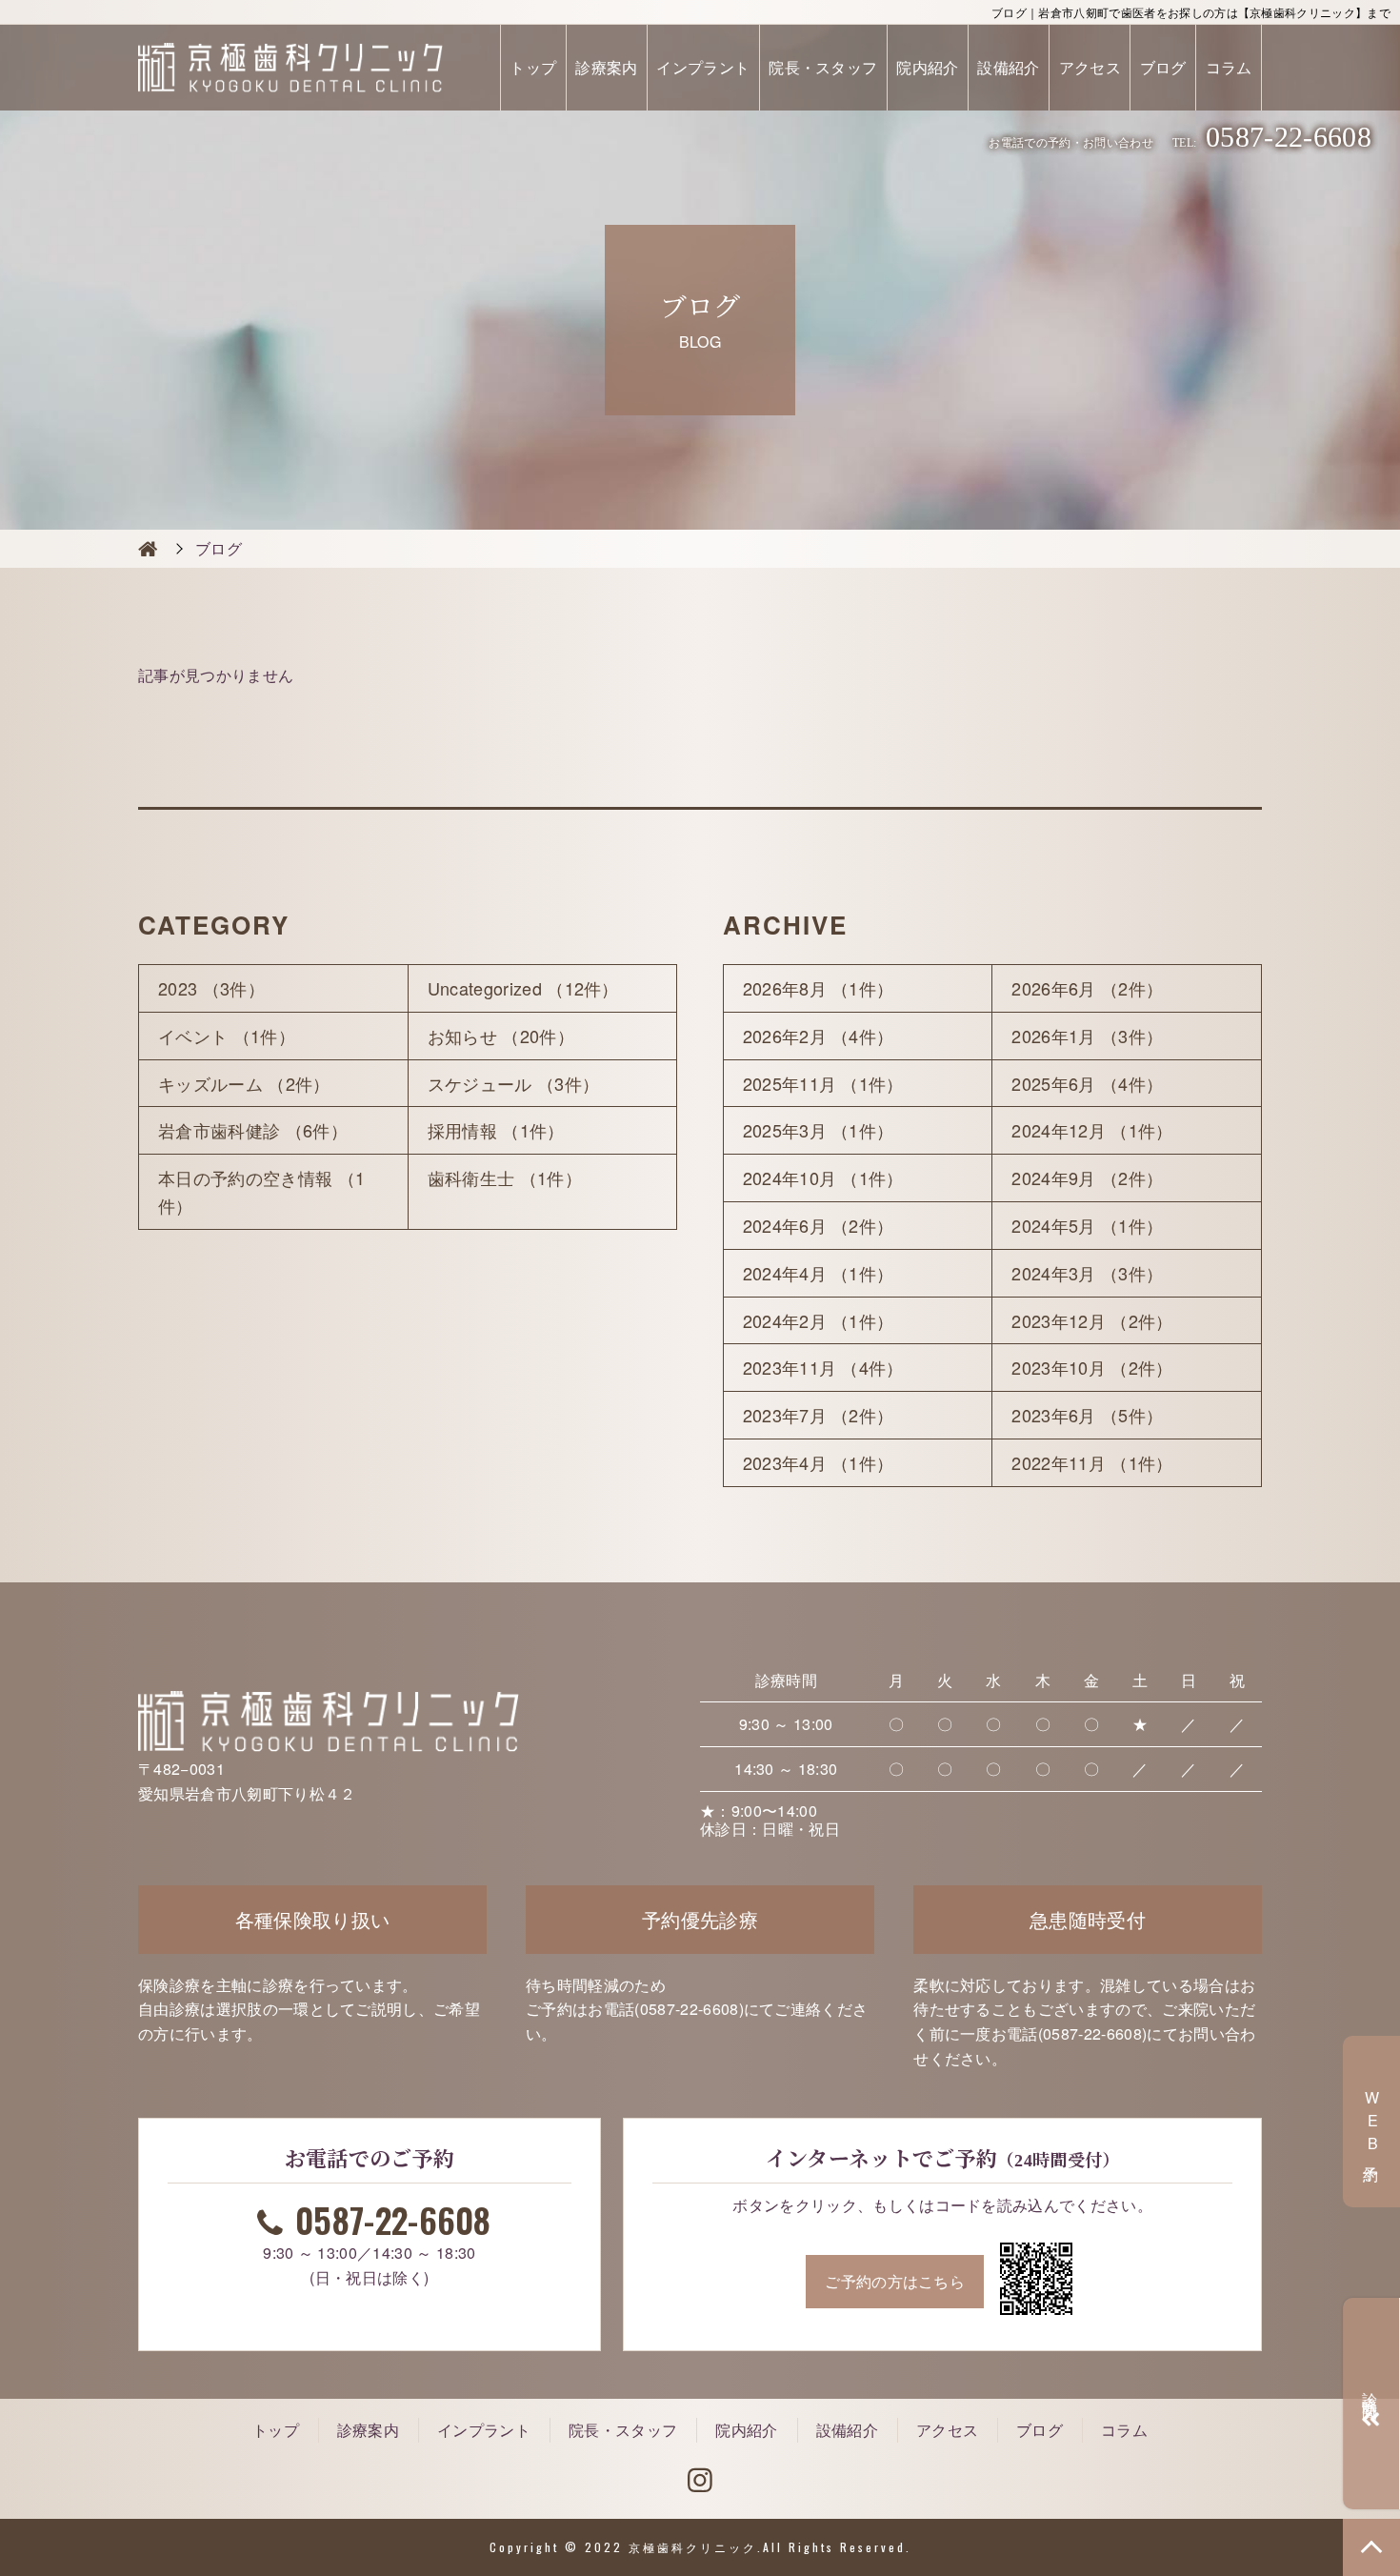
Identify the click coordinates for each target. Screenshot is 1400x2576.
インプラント (703, 67)
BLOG (148, 549)
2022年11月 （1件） (1092, 1462)
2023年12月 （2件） (1092, 1320)
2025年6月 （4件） (1087, 1083)
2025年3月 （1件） (819, 1130)
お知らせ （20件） (501, 1036)
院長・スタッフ (823, 67)
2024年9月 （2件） (1087, 1177)
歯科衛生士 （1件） (505, 1177)
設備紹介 (1008, 67)
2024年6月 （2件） (819, 1225)
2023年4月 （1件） (819, 1462)
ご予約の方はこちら (895, 2281)
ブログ (1163, 67)
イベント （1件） (227, 1036)
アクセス (1090, 67)
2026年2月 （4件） (819, 1036)
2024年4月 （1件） (819, 1273)
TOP (1371, 2547)
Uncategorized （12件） (523, 988)
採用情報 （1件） (496, 1130)
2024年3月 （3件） (1087, 1273)
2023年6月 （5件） (1087, 1415)
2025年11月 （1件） (823, 1083)
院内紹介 (927, 67)
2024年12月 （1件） (1092, 1130)
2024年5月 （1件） (1087, 1225)
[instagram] (700, 2481)
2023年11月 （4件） (823, 1367)
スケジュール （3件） (514, 1083)
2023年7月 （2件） (819, 1415)
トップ (533, 67)
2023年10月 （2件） (1092, 1367)
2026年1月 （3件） (1087, 1036)
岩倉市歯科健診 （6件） (253, 1130)
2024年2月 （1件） (819, 1320)
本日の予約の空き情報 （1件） (261, 1191)
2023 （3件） (211, 988)
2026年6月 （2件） (1087, 988)
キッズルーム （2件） (244, 1083)
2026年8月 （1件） (819, 988)
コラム (1229, 67)
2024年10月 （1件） (823, 1177)
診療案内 (606, 67)
